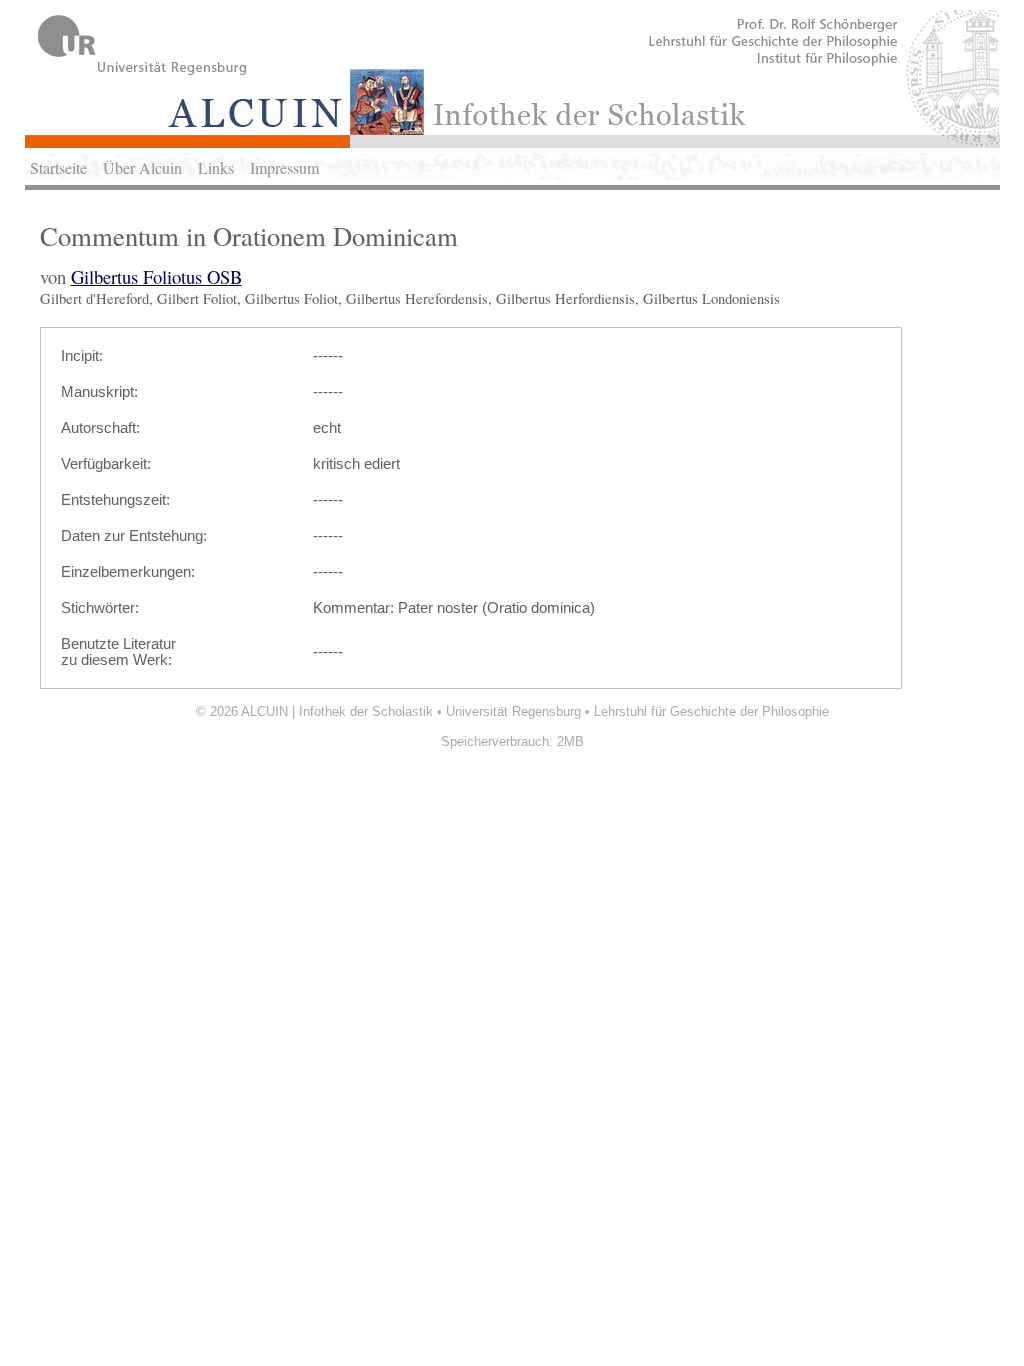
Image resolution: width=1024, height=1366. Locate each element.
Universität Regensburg (513, 711)
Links (216, 167)
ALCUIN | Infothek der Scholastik (337, 711)
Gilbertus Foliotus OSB (156, 276)
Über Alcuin (142, 167)
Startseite (58, 167)
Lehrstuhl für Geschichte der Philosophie (711, 711)
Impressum (284, 167)
